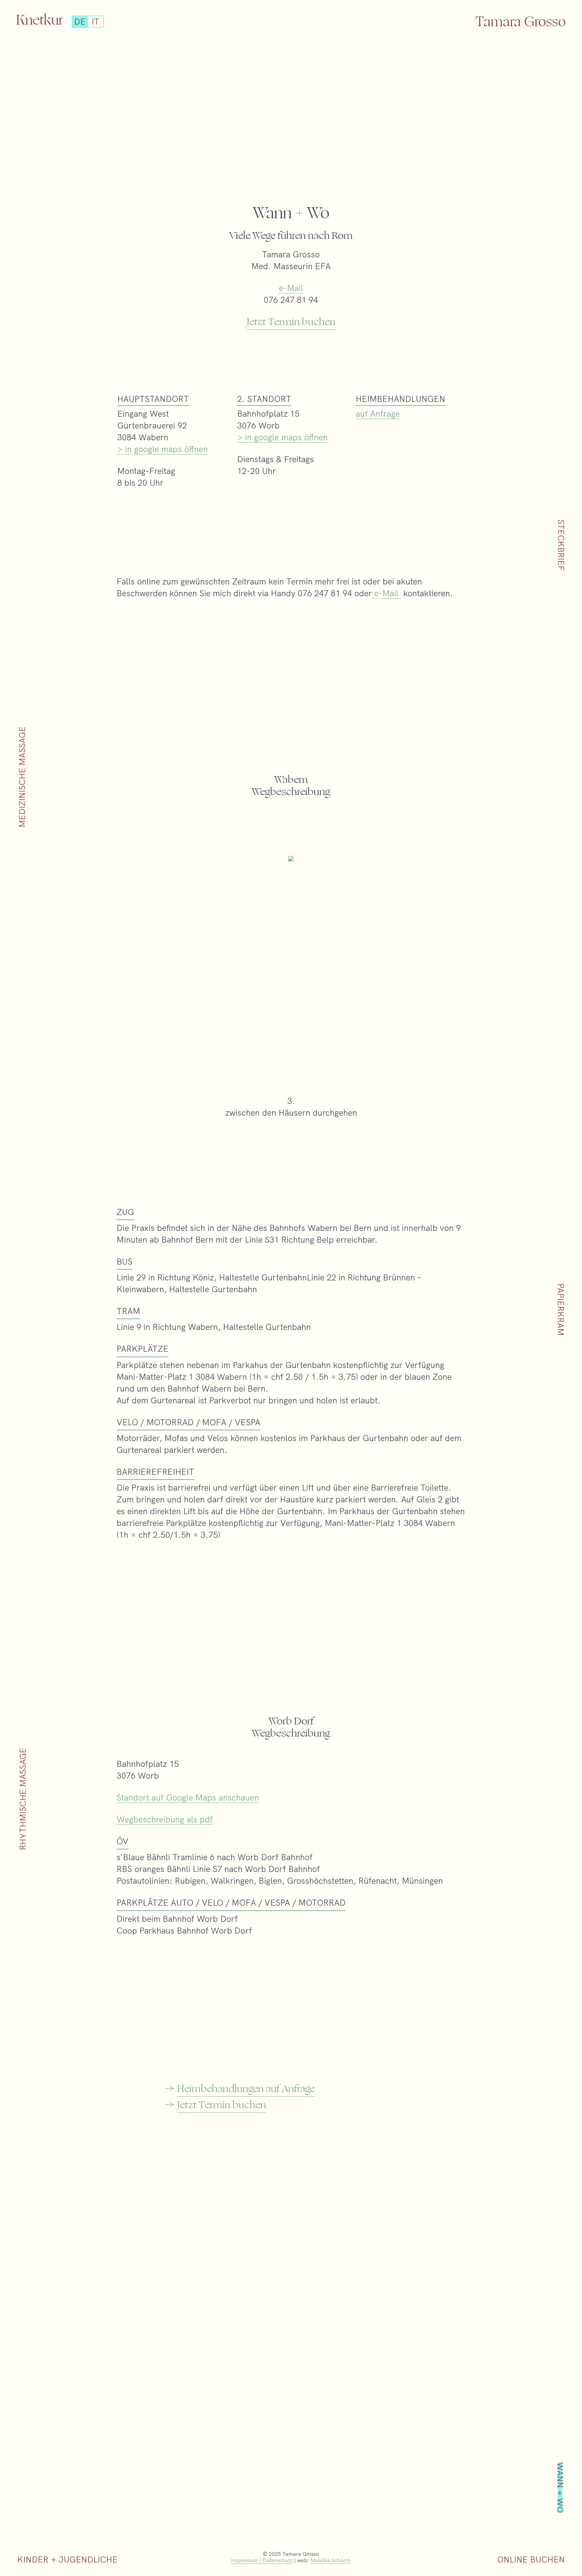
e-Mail (291, 288)
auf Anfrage (378, 414)
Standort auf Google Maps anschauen (188, 1797)
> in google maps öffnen (163, 449)
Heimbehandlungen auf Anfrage (246, 2089)
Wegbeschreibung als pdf (165, 1819)
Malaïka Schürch (331, 2560)
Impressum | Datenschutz (262, 2560)
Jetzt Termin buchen (291, 322)
